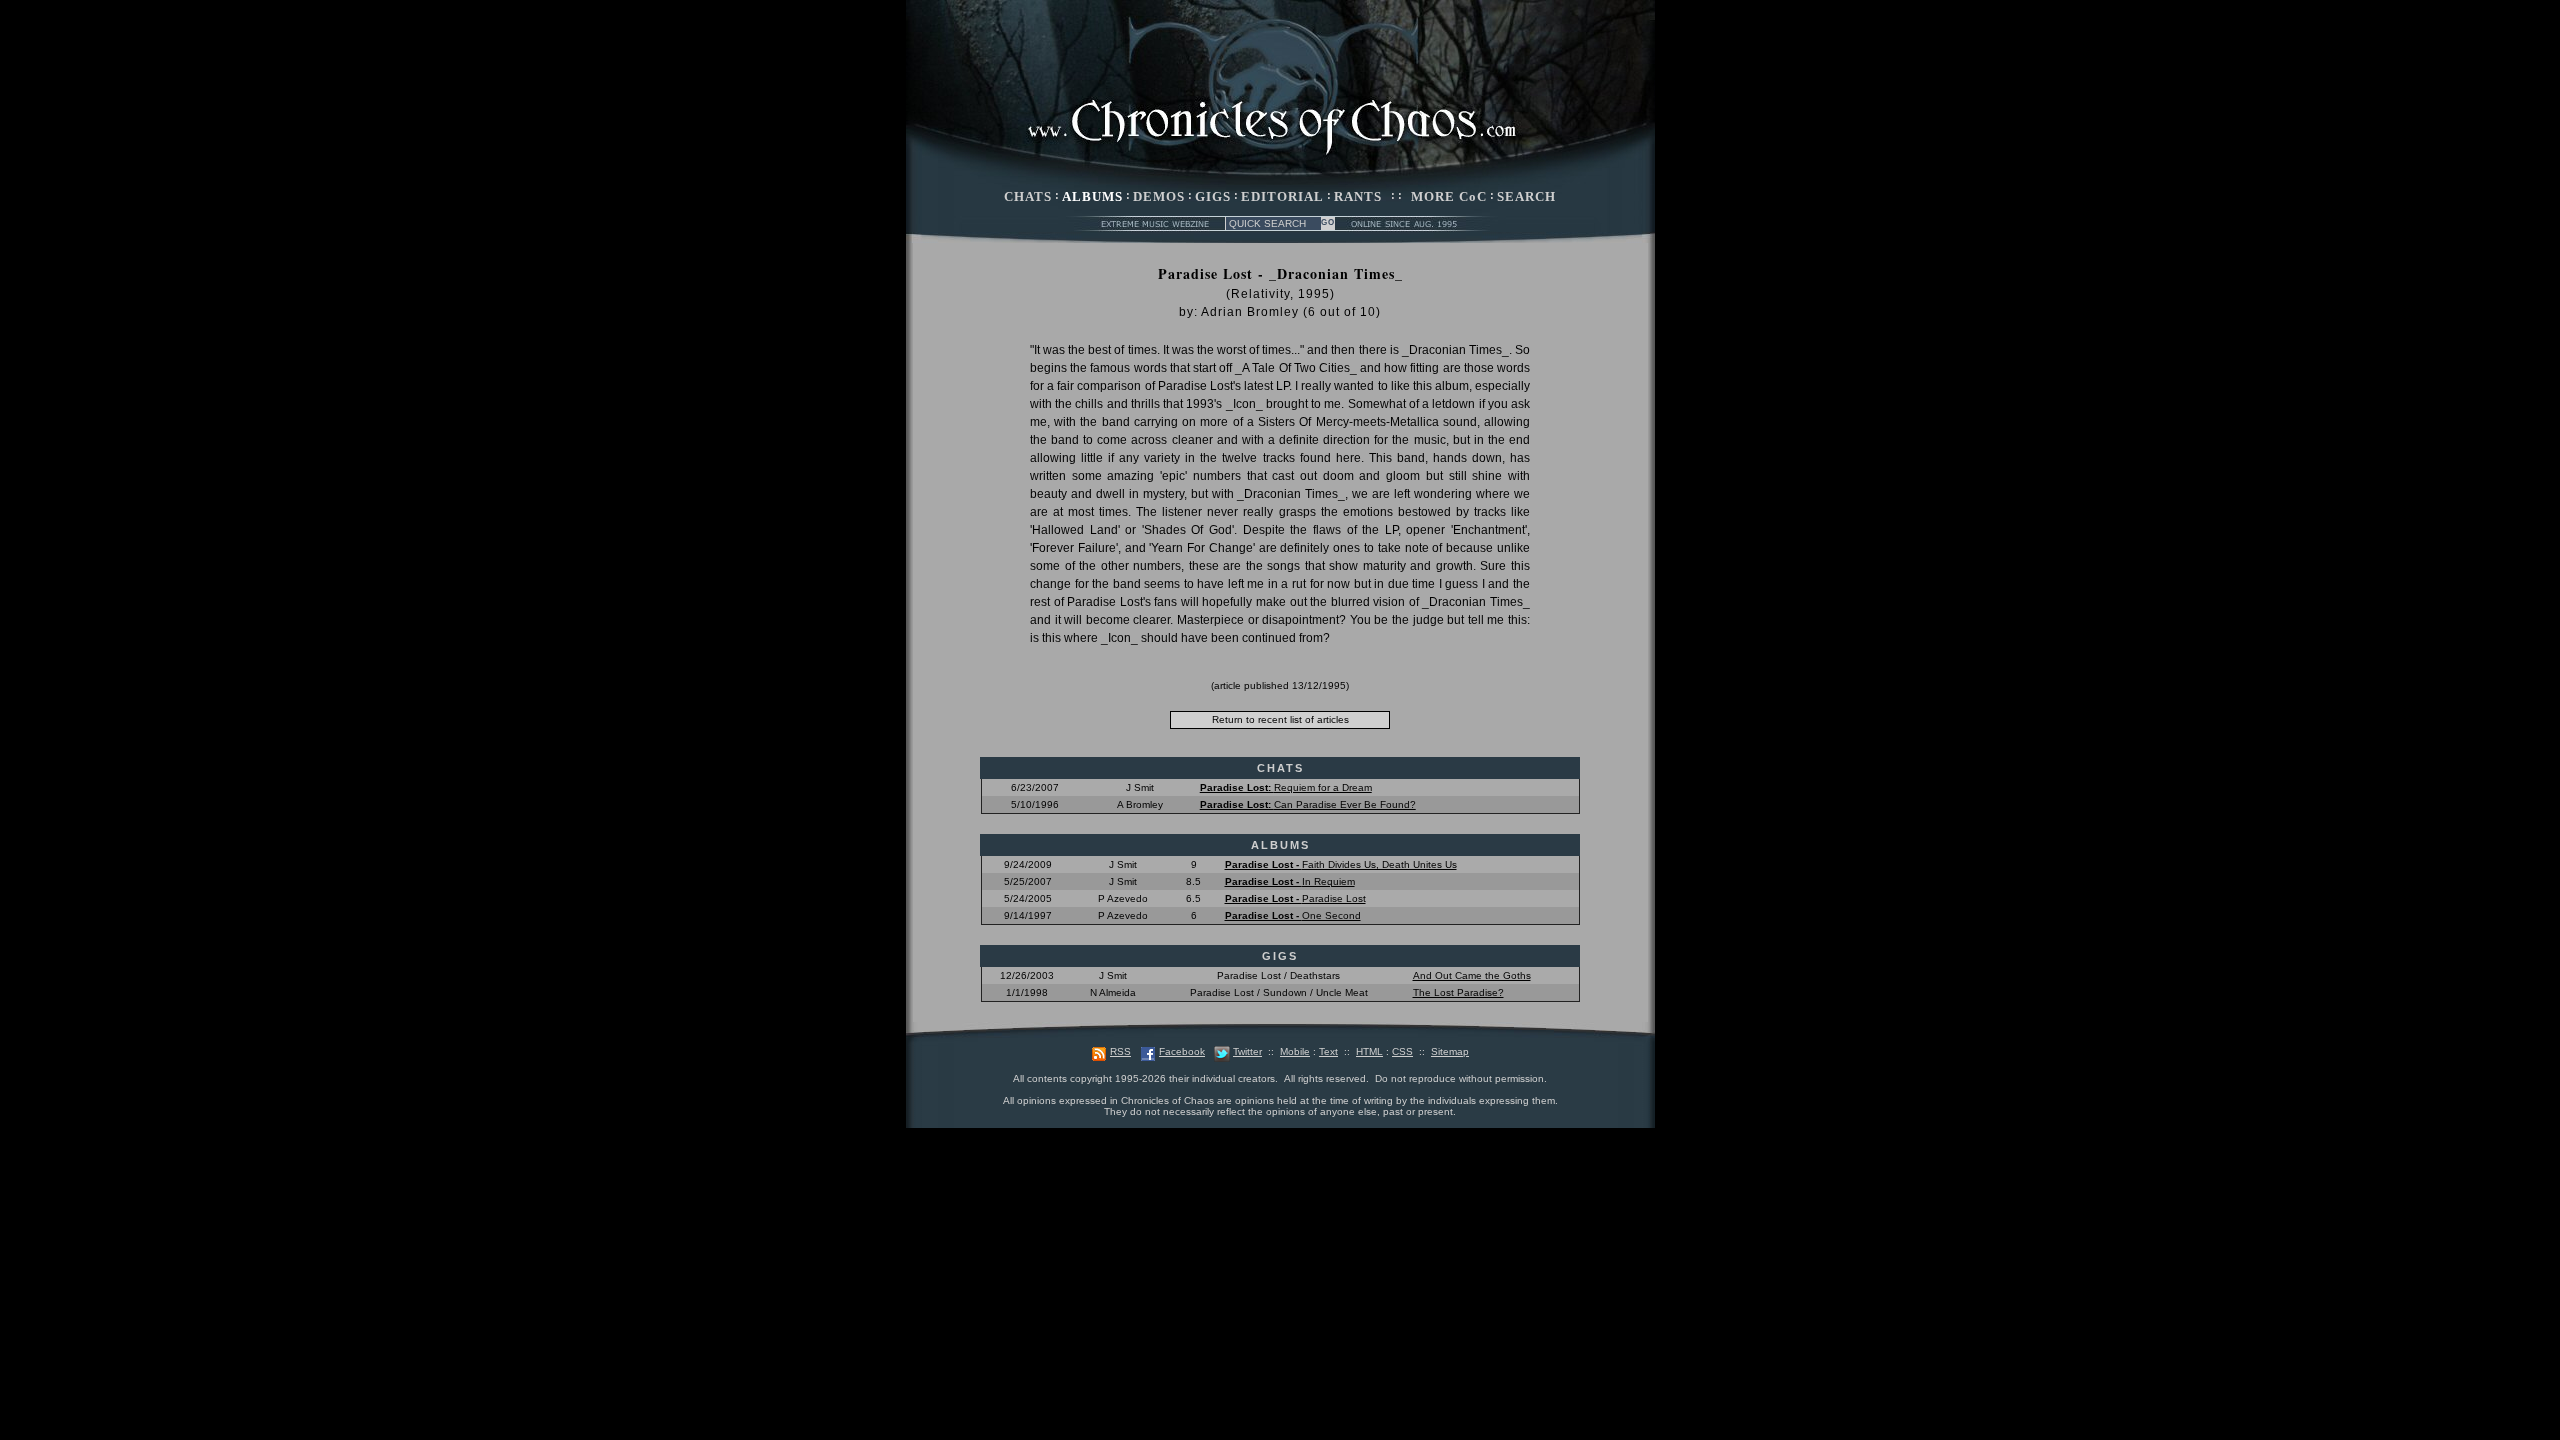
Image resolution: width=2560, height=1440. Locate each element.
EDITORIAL (1282, 196)
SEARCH (1526, 196)
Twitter (1247, 1051)
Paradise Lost (1295, 898)
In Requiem (1290, 881)
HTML (1369, 1051)
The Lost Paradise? (1458, 992)
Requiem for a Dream (1286, 787)
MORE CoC (1449, 196)
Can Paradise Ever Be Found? (1308, 804)
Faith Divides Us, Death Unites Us (1341, 864)
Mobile (1295, 1051)
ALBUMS (1092, 196)
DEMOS (1159, 196)
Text (1328, 1051)
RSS (1120, 1051)
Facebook (1182, 1051)
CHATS (1028, 196)
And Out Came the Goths (1472, 975)
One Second (1293, 915)
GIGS (1213, 196)
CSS (1402, 1051)
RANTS (1358, 196)
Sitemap (1450, 1051)
